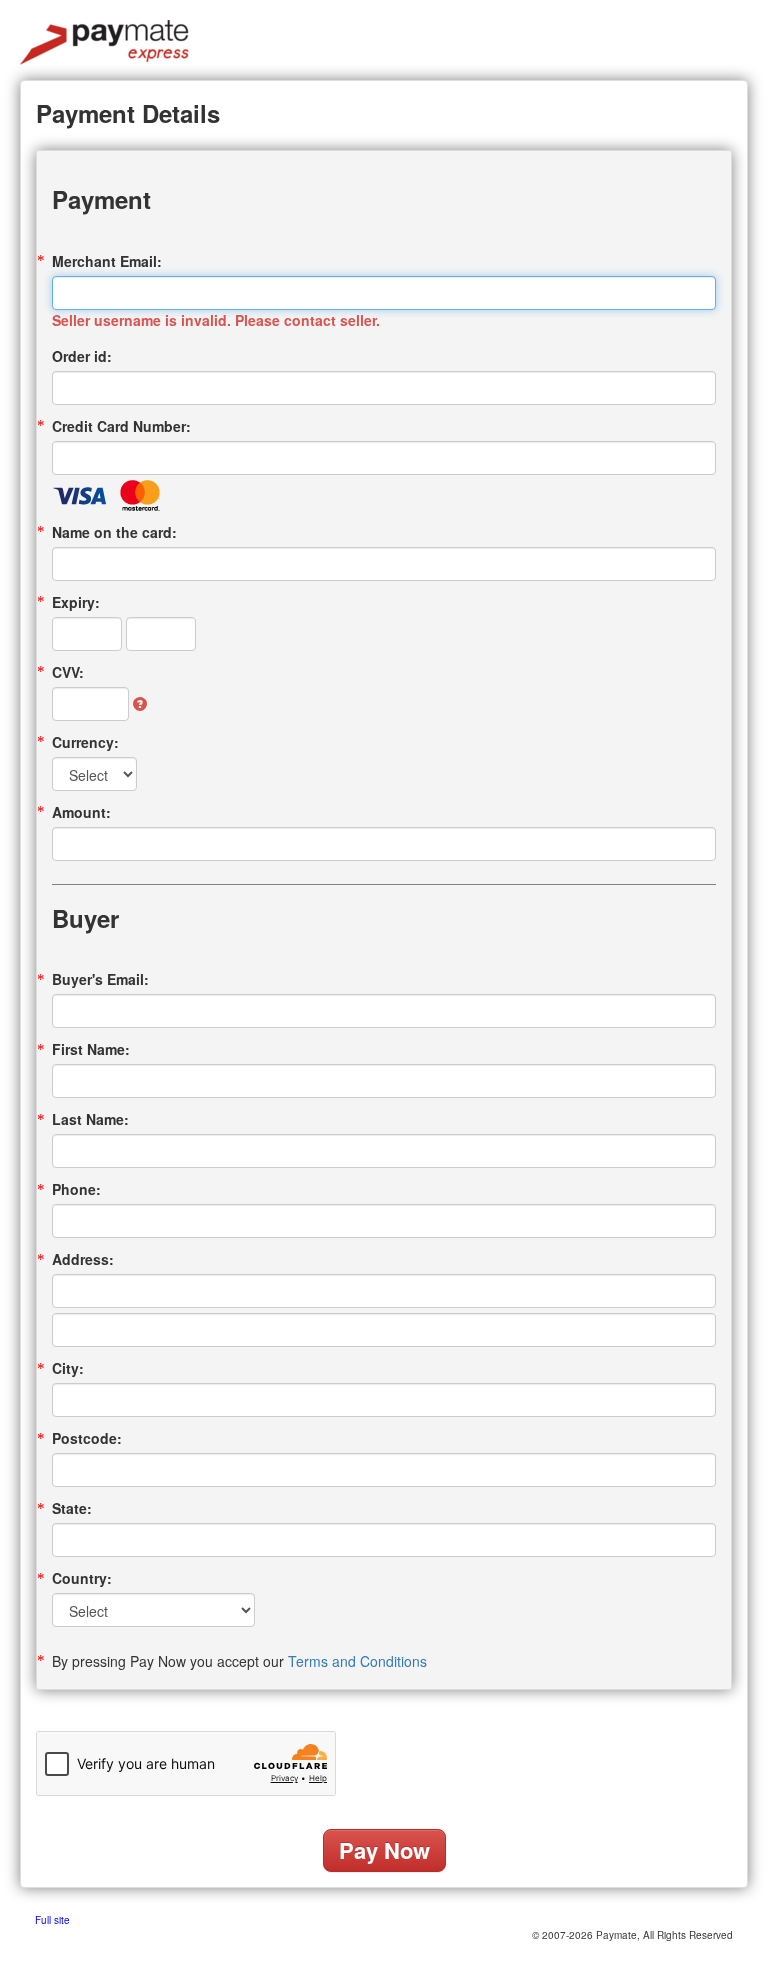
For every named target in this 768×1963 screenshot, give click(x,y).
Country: (82, 1578)
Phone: (76, 1189)
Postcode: (87, 1438)
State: (72, 1508)
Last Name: (90, 1119)
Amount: (81, 812)
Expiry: (76, 602)
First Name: (91, 1049)
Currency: (85, 742)
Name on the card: (114, 532)
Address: (83, 1259)
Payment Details (128, 113)
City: (68, 1368)
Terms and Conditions (357, 1661)
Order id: (82, 356)
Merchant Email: (107, 261)
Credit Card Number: (121, 426)
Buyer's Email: (100, 979)
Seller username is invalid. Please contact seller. (216, 320)
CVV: (68, 672)
